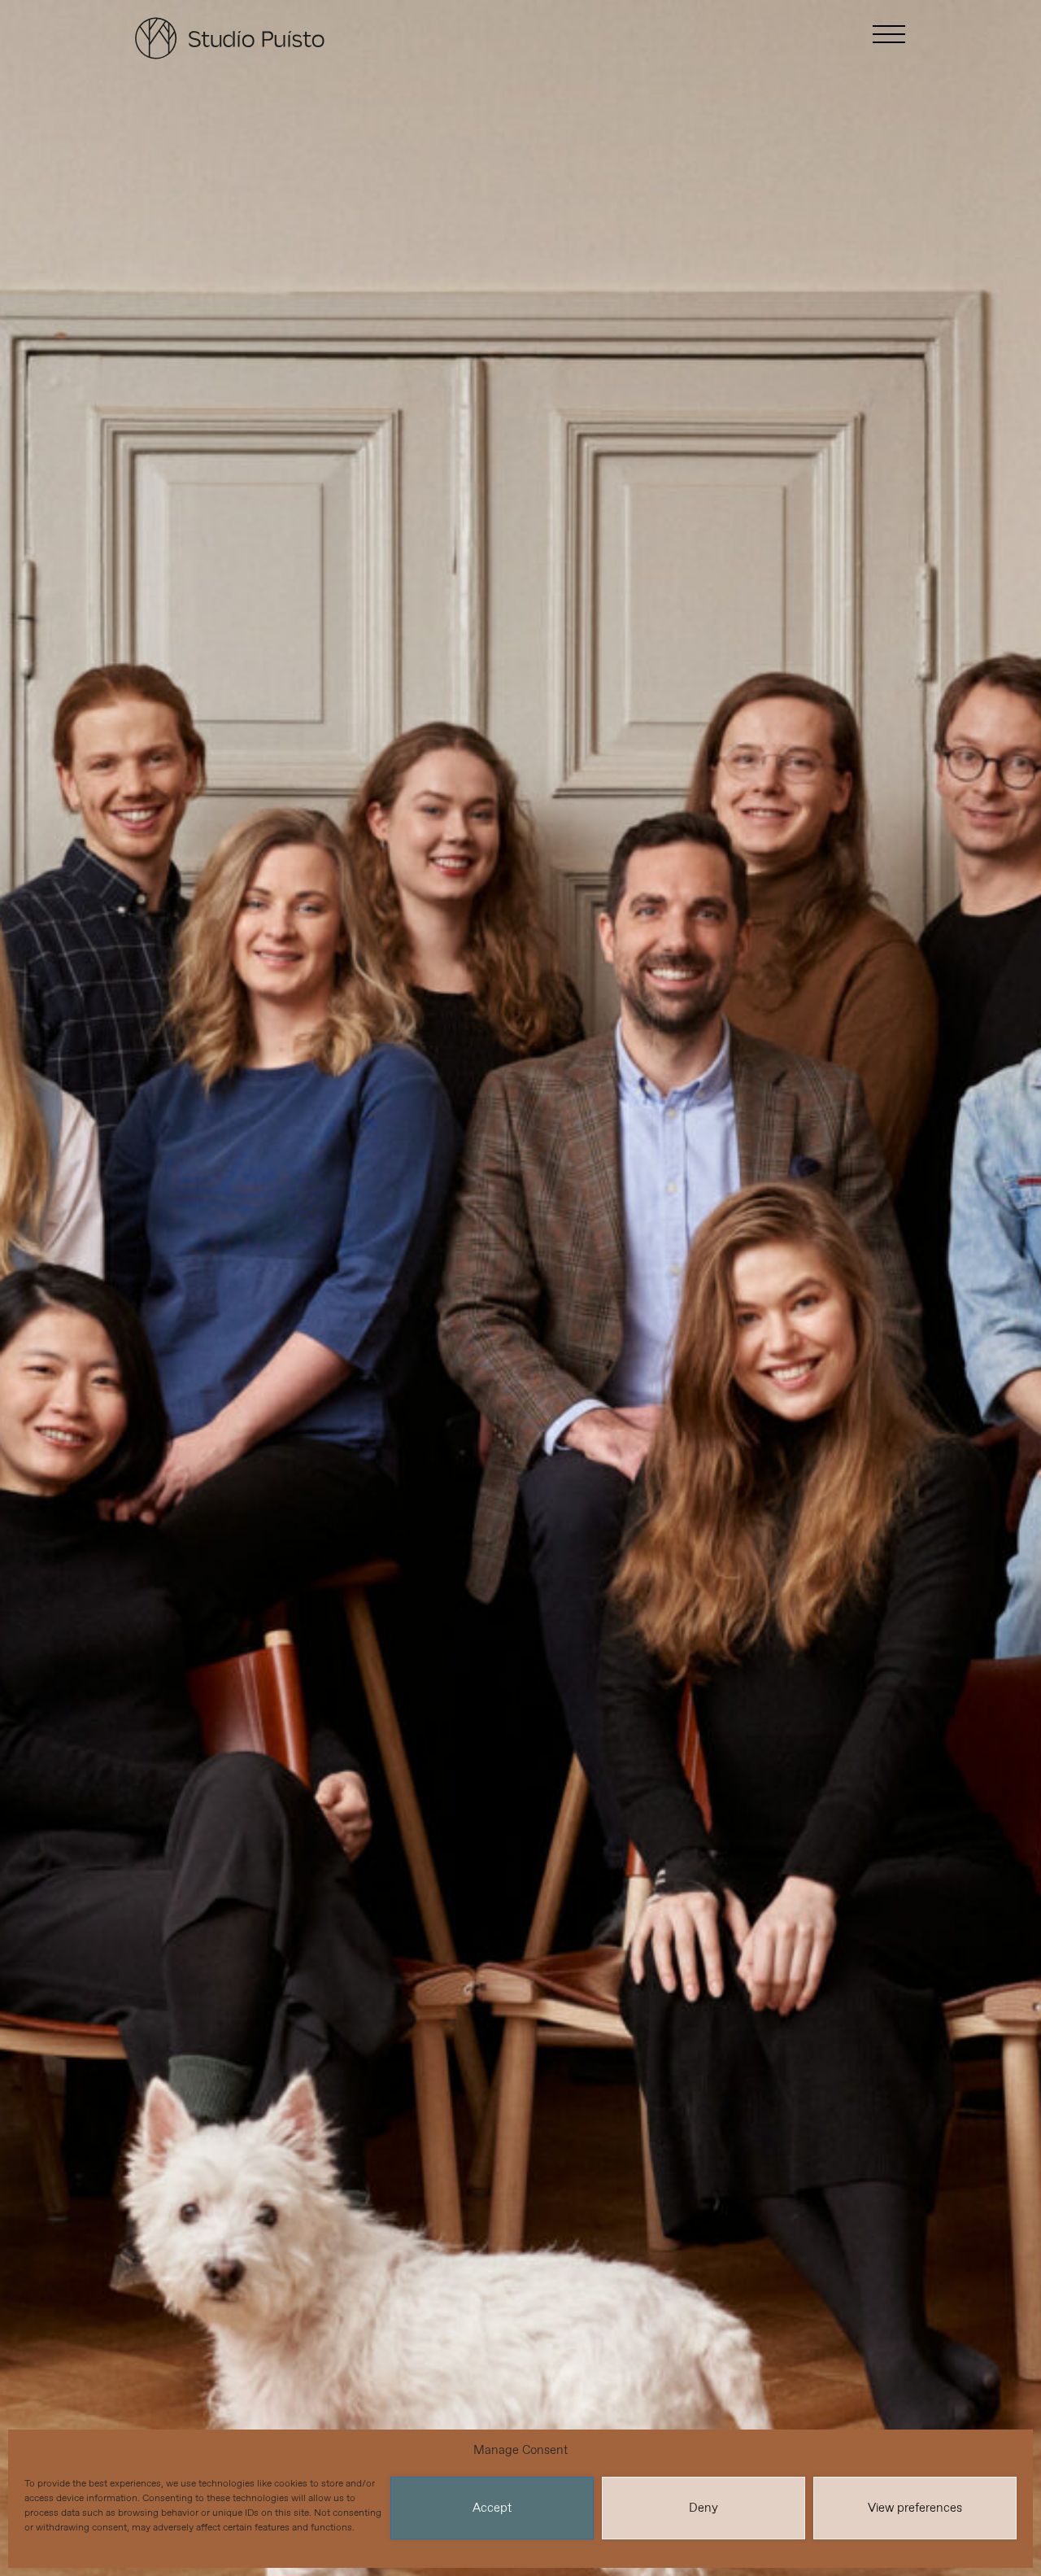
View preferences (915, 2508)
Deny (703, 2508)
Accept (492, 2508)
